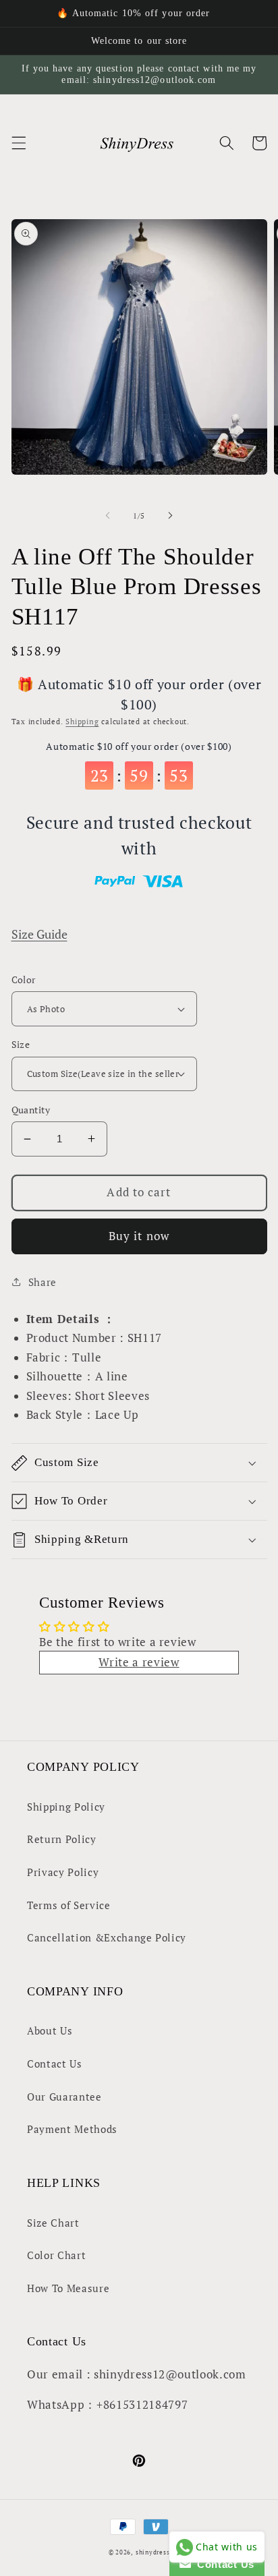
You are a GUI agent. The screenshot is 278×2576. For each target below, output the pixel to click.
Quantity (31, 1110)
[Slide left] (108, 516)
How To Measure (68, 2288)
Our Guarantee (64, 2097)
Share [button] (43, 1282)
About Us (50, 2030)
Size (21, 1044)
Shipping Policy (66, 1807)
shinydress (153, 2552)
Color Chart (56, 2255)
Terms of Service (69, 1905)
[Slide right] (170, 516)
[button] (18, 143)
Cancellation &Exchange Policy (107, 1937)
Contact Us (55, 2063)
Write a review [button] (139, 1662)
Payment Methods (72, 2129)
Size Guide (39, 934)
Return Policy (62, 1839)
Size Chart (53, 2223)
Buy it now (139, 1236)
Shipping (82, 722)
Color (24, 979)
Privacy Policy (63, 1872)
